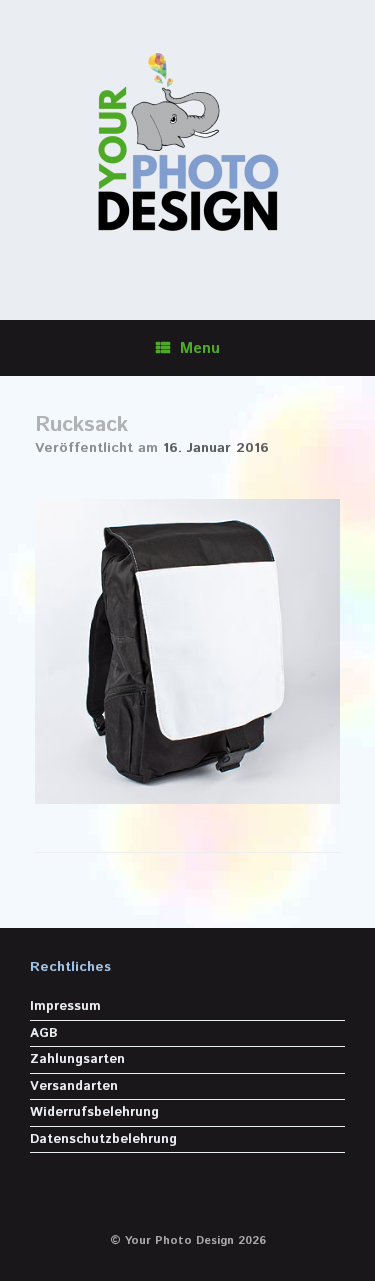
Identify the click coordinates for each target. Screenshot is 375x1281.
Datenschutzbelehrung (103, 1139)
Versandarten (74, 1086)
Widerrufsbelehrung (94, 1112)
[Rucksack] (187, 800)
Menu (200, 348)
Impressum (65, 1006)
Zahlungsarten (77, 1059)
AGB (44, 1033)
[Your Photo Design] (187, 145)
